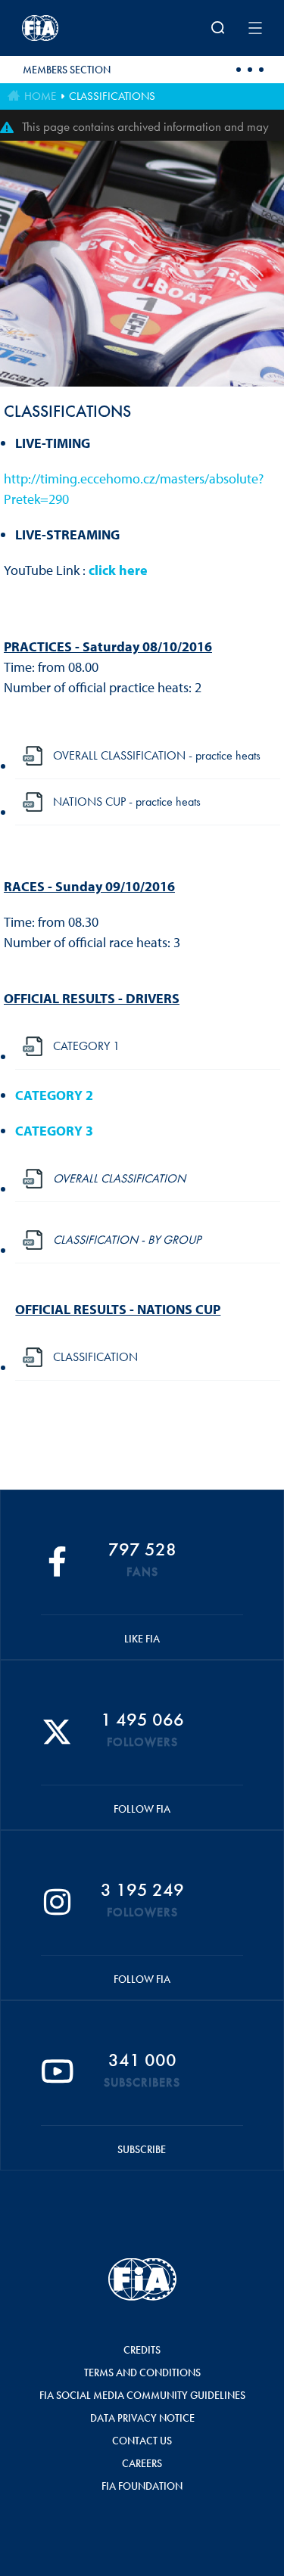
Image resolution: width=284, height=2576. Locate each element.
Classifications (112, 96)
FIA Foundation (142, 2486)
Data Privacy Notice (142, 2418)
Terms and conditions (142, 2372)
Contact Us (142, 2441)
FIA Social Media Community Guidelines (142, 2395)
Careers (142, 2463)
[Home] (66, 28)
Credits (142, 2350)
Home (40, 96)
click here (118, 570)
